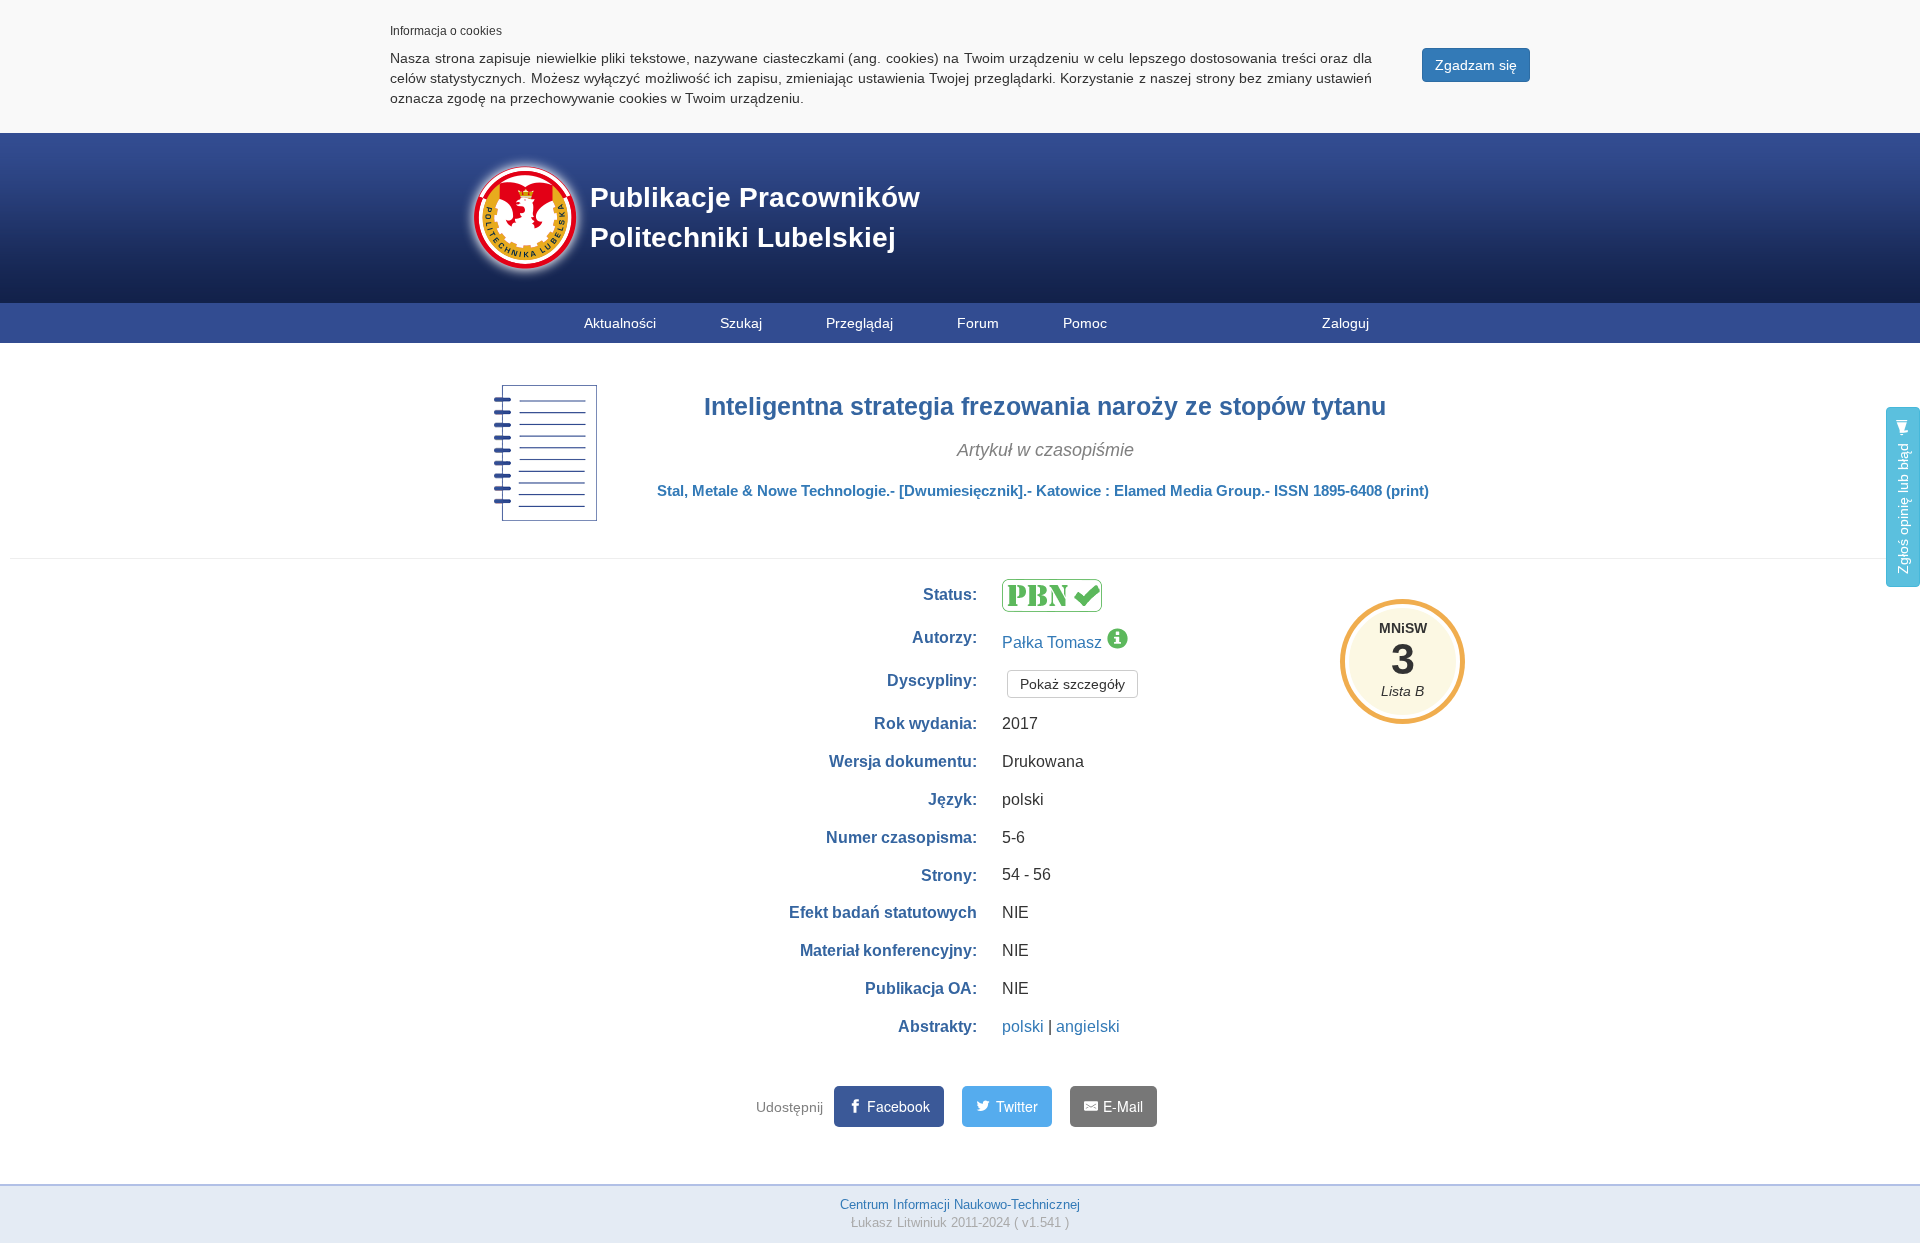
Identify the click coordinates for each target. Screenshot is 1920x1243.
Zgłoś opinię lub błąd (1903, 506)
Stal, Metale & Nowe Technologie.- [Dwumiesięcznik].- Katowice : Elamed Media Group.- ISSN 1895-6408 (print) (1043, 490)
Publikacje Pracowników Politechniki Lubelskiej (755, 217)
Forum (978, 323)
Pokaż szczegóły (1072, 684)
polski (1023, 1026)
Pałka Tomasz (1052, 642)
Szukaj (741, 323)
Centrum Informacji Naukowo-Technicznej (960, 1204)
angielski (1088, 1026)
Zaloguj (1345, 323)
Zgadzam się (1476, 65)
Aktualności (620, 323)
